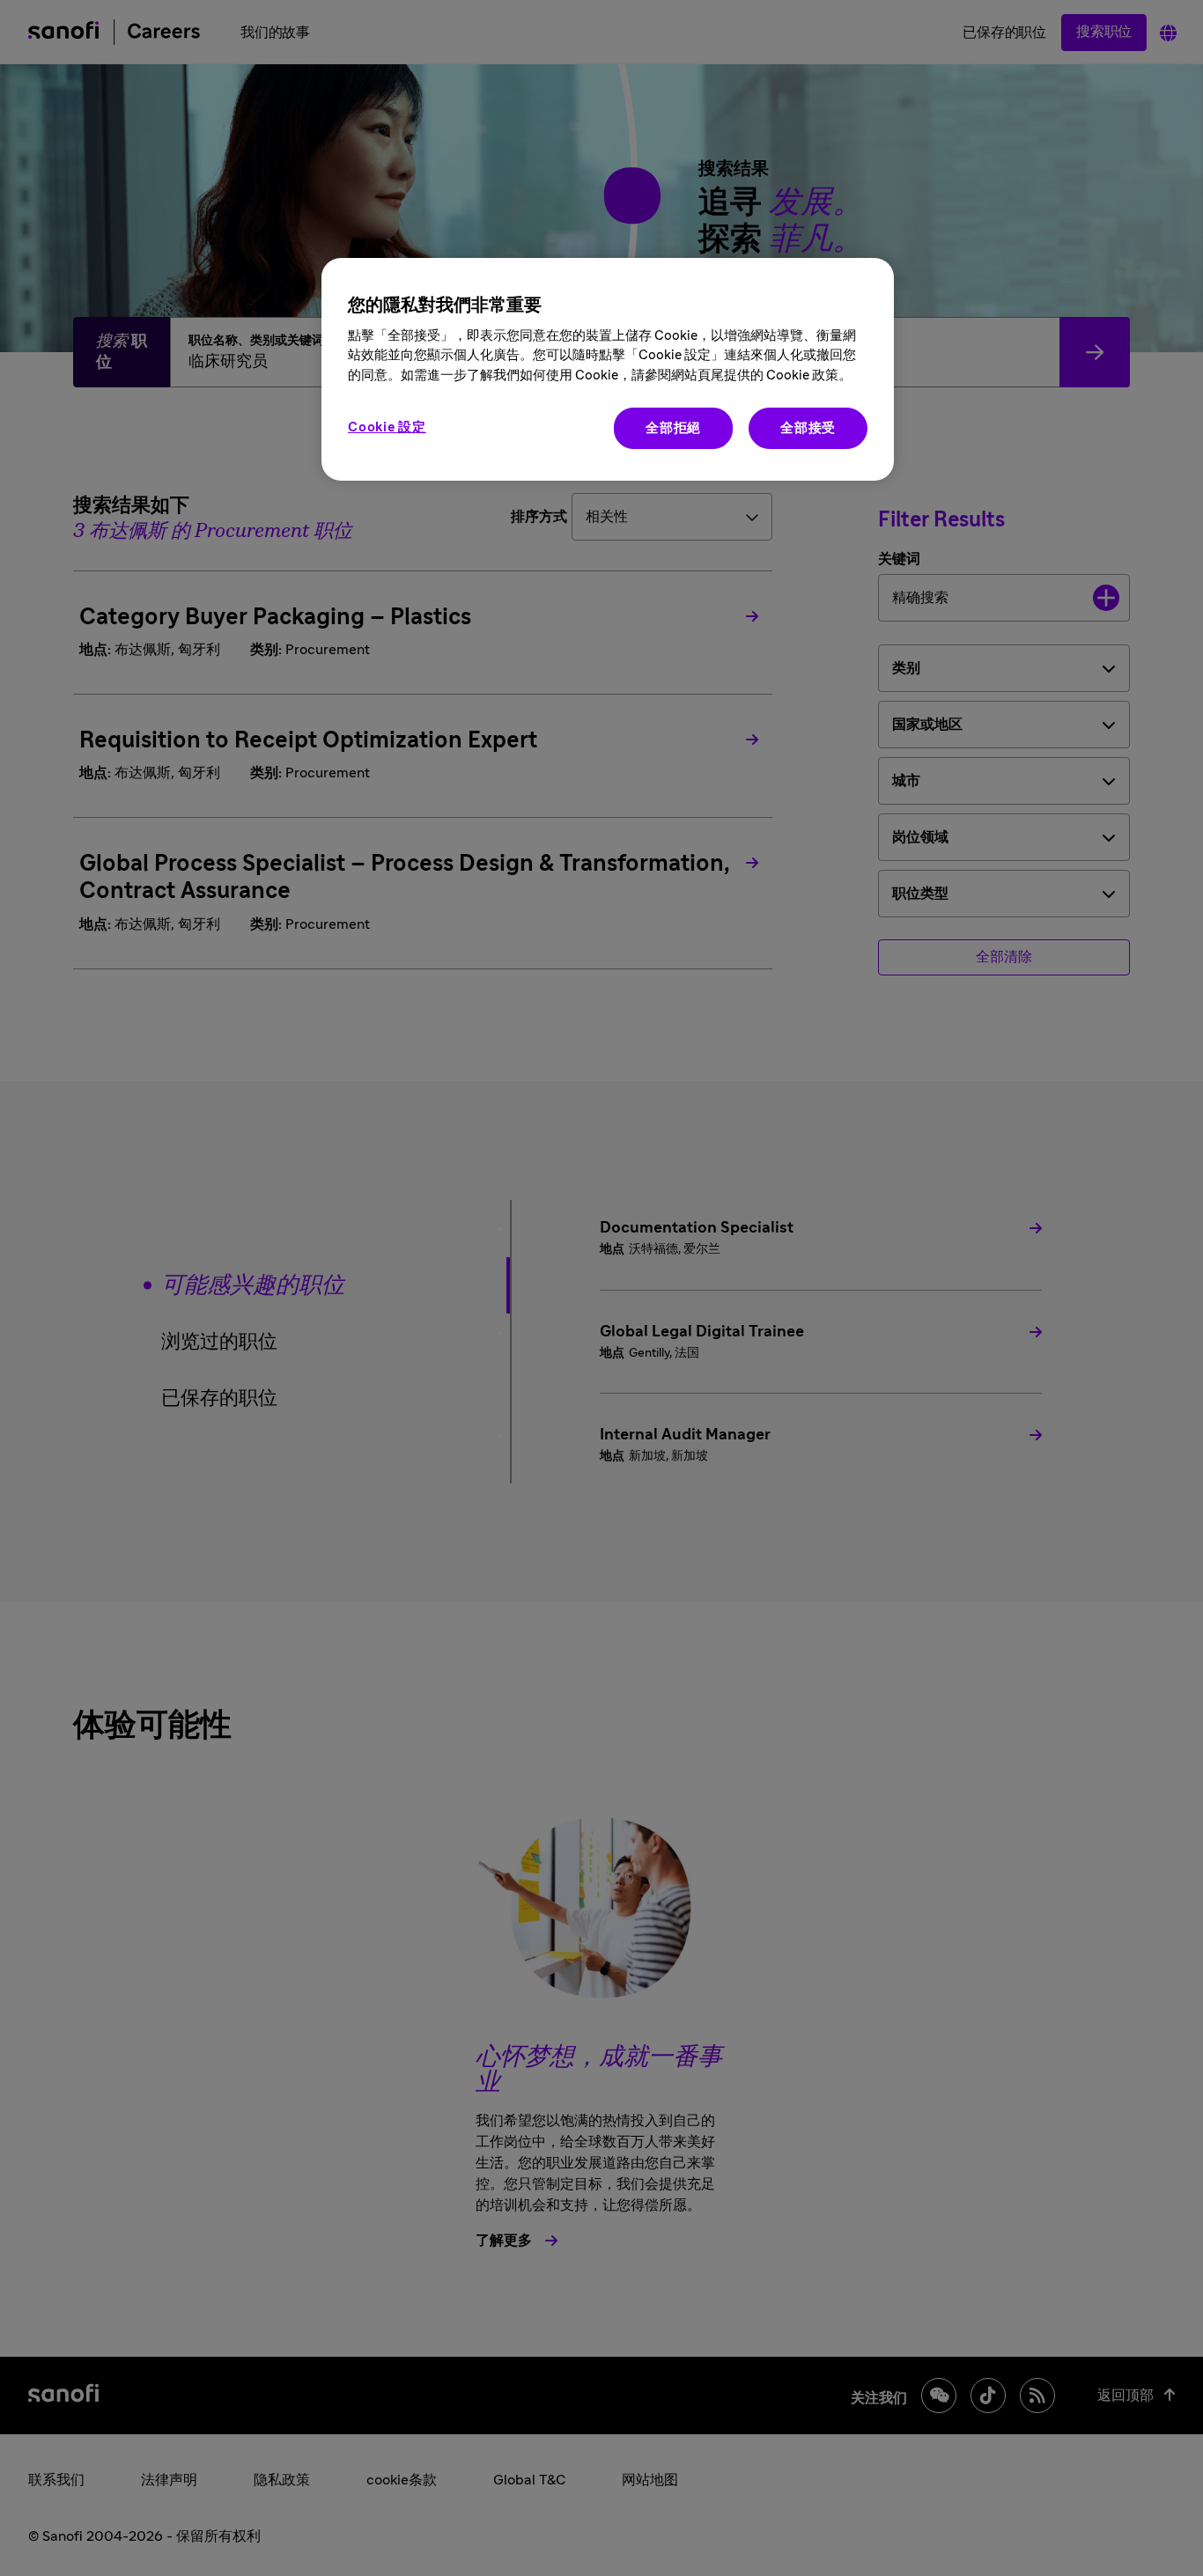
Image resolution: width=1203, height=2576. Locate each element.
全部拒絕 (673, 428)
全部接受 (808, 428)
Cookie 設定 (387, 427)
